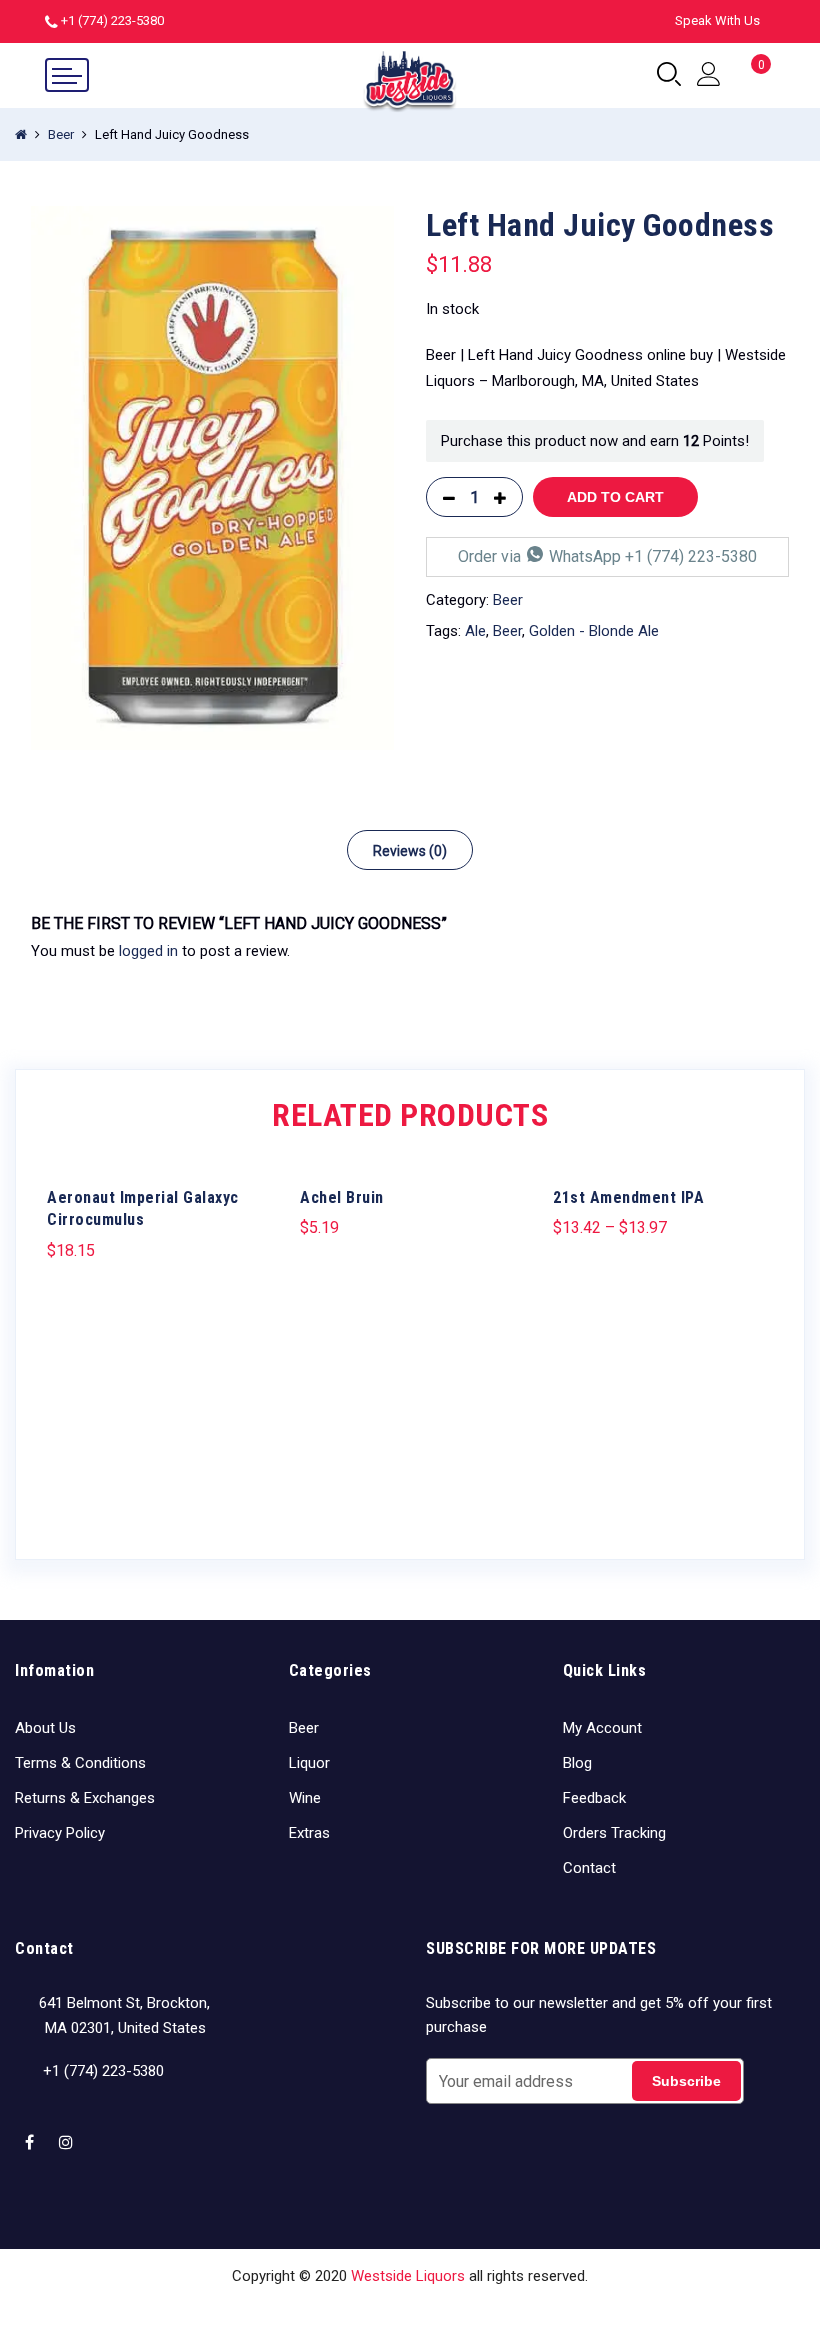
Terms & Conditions (80, 1763)
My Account (602, 1728)
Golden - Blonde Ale (594, 631)
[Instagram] (68, 2129)
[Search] (669, 75)
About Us (45, 1728)
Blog (577, 1763)
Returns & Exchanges (85, 1798)
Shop (319, 2306)
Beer (61, 134)
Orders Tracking (614, 1833)
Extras (309, 1833)
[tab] (410, 850)
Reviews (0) (410, 851)
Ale (475, 631)
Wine (305, 1798)
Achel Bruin (342, 1197)
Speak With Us (717, 20)
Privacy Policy (60, 1833)
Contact (589, 1868)
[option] (212, 478)
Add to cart (615, 497)
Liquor (309, 1763)
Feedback (594, 1798)
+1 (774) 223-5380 (112, 20)
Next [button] (755, 1342)
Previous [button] (65, 1342)
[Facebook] (32, 2129)
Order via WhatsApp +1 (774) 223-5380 (607, 556)
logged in (148, 951)
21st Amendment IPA (628, 1197)
